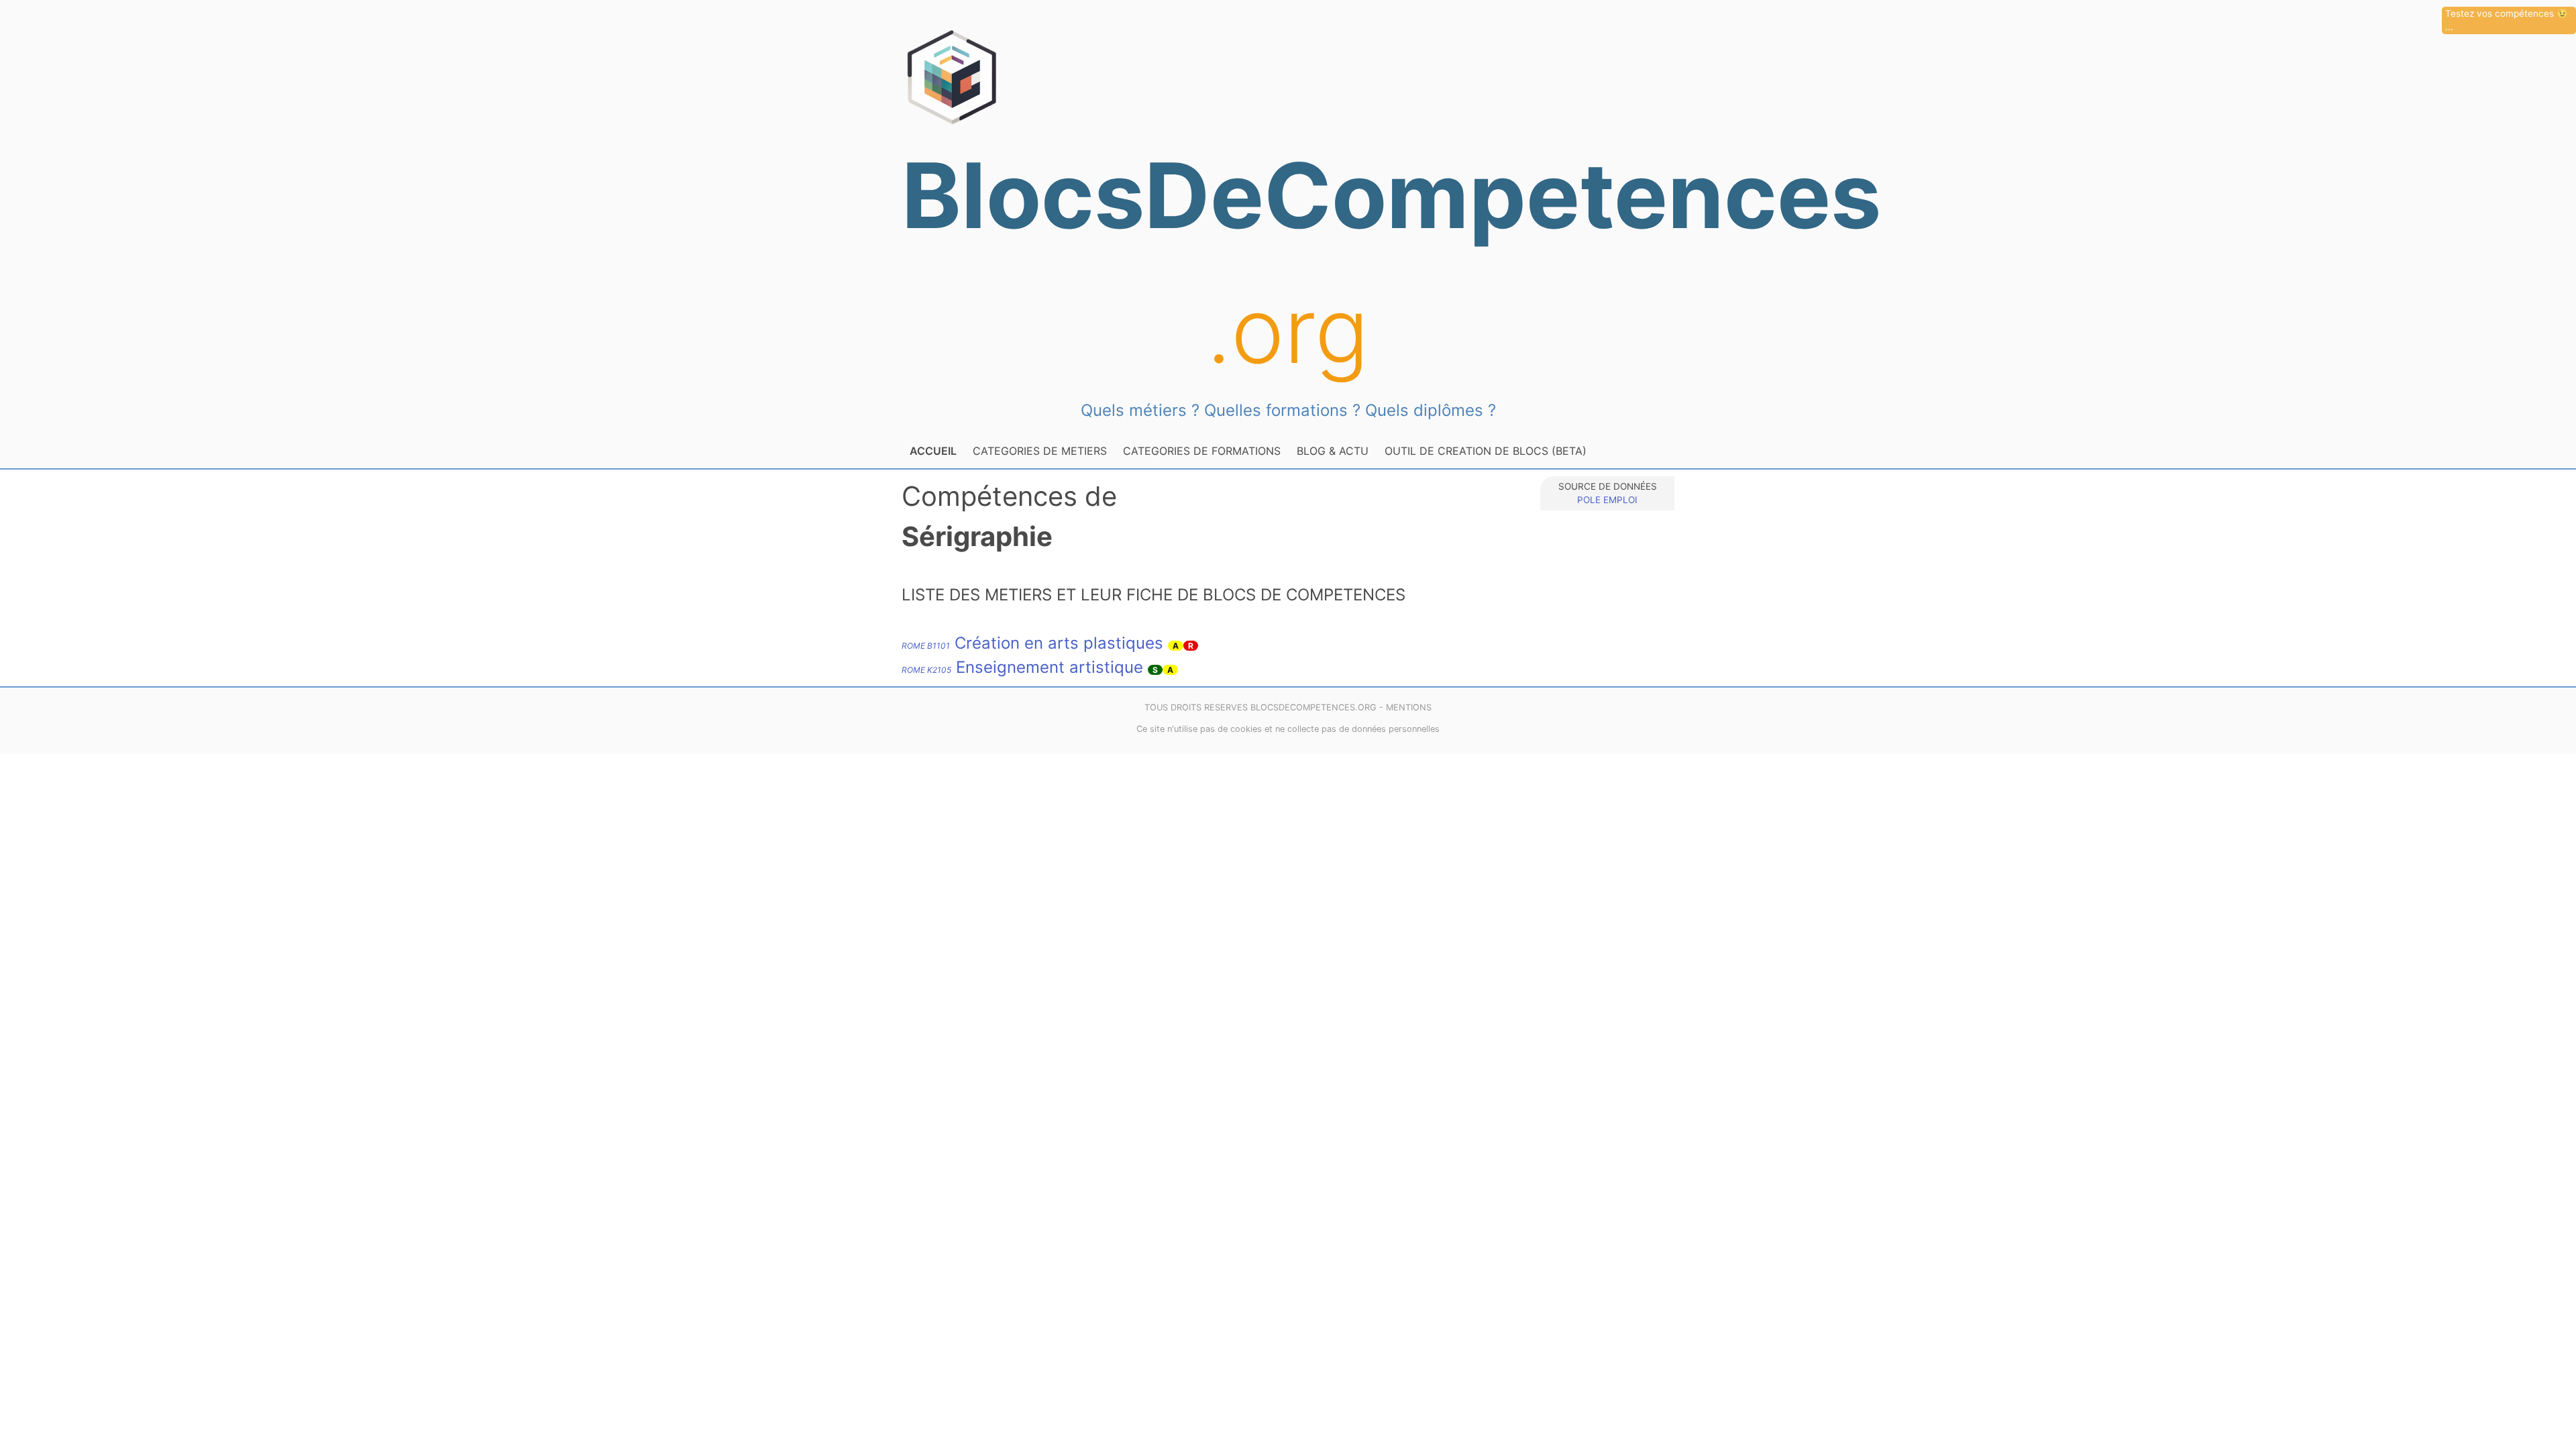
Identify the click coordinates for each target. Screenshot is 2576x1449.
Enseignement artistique (1022, 667)
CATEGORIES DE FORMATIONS (1202, 451)
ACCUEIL (933, 451)
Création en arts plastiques (1032, 643)
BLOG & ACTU (1333, 451)
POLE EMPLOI (1607, 500)
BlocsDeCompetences (1288, 263)
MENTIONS (1409, 707)
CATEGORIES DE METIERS (1040, 451)
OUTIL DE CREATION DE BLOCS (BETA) (1486, 451)
